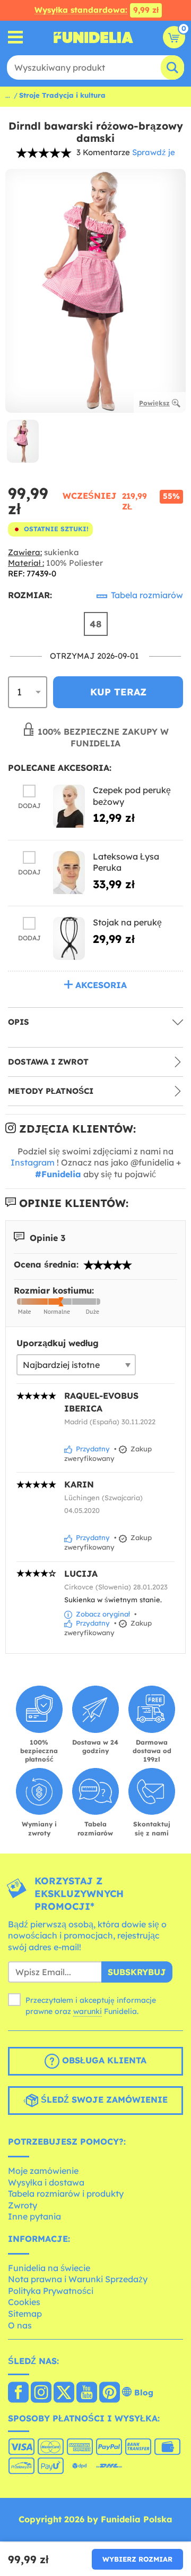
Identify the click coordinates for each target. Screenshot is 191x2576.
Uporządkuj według (58, 1343)
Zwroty (23, 2205)
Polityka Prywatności (51, 2291)
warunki (88, 2011)
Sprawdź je (154, 152)
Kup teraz (118, 692)
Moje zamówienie (43, 2171)
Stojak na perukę (127, 922)
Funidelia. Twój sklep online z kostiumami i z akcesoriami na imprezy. (93, 37)
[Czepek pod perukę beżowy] (69, 806)
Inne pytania (34, 2216)
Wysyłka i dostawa (46, 2182)
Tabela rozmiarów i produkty (66, 2194)
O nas (20, 2325)
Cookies (24, 2302)
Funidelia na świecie (49, 2268)
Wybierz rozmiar (137, 2559)
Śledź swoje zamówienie (103, 2100)
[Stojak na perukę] (69, 938)
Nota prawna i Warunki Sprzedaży (78, 2279)
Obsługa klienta (103, 2061)
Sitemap (25, 2314)
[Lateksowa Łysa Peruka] (69, 873)
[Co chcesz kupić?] (16, 37)
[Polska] (18, 2393)
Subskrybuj (137, 1972)
